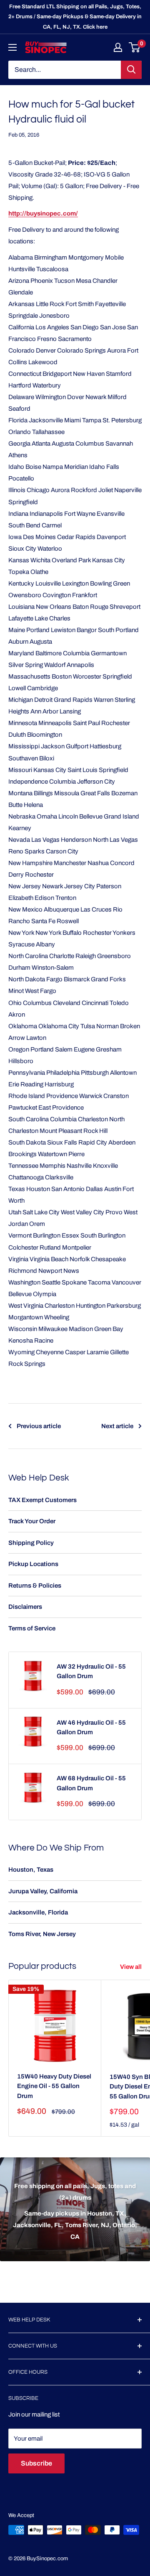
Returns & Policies (35, 1586)
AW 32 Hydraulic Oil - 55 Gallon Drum (91, 1671)
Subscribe (36, 2463)
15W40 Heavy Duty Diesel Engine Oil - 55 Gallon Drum (54, 2086)
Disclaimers (25, 1607)
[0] (135, 47)
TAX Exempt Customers (42, 1500)
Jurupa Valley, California (43, 1891)
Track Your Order (32, 1521)
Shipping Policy (31, 1543)
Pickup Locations (33, 1564)
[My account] (118, 47)
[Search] (131, 70)
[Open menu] (12, 47)
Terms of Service (32, 1628)
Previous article (39, 1426)
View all (131, 1967)
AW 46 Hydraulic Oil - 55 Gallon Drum (91, 1727)
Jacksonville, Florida (38, 1912)
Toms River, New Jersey (42, 1934)
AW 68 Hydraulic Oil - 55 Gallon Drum (91, 1783)
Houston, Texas (31, 1870)
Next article (117, 1426)
